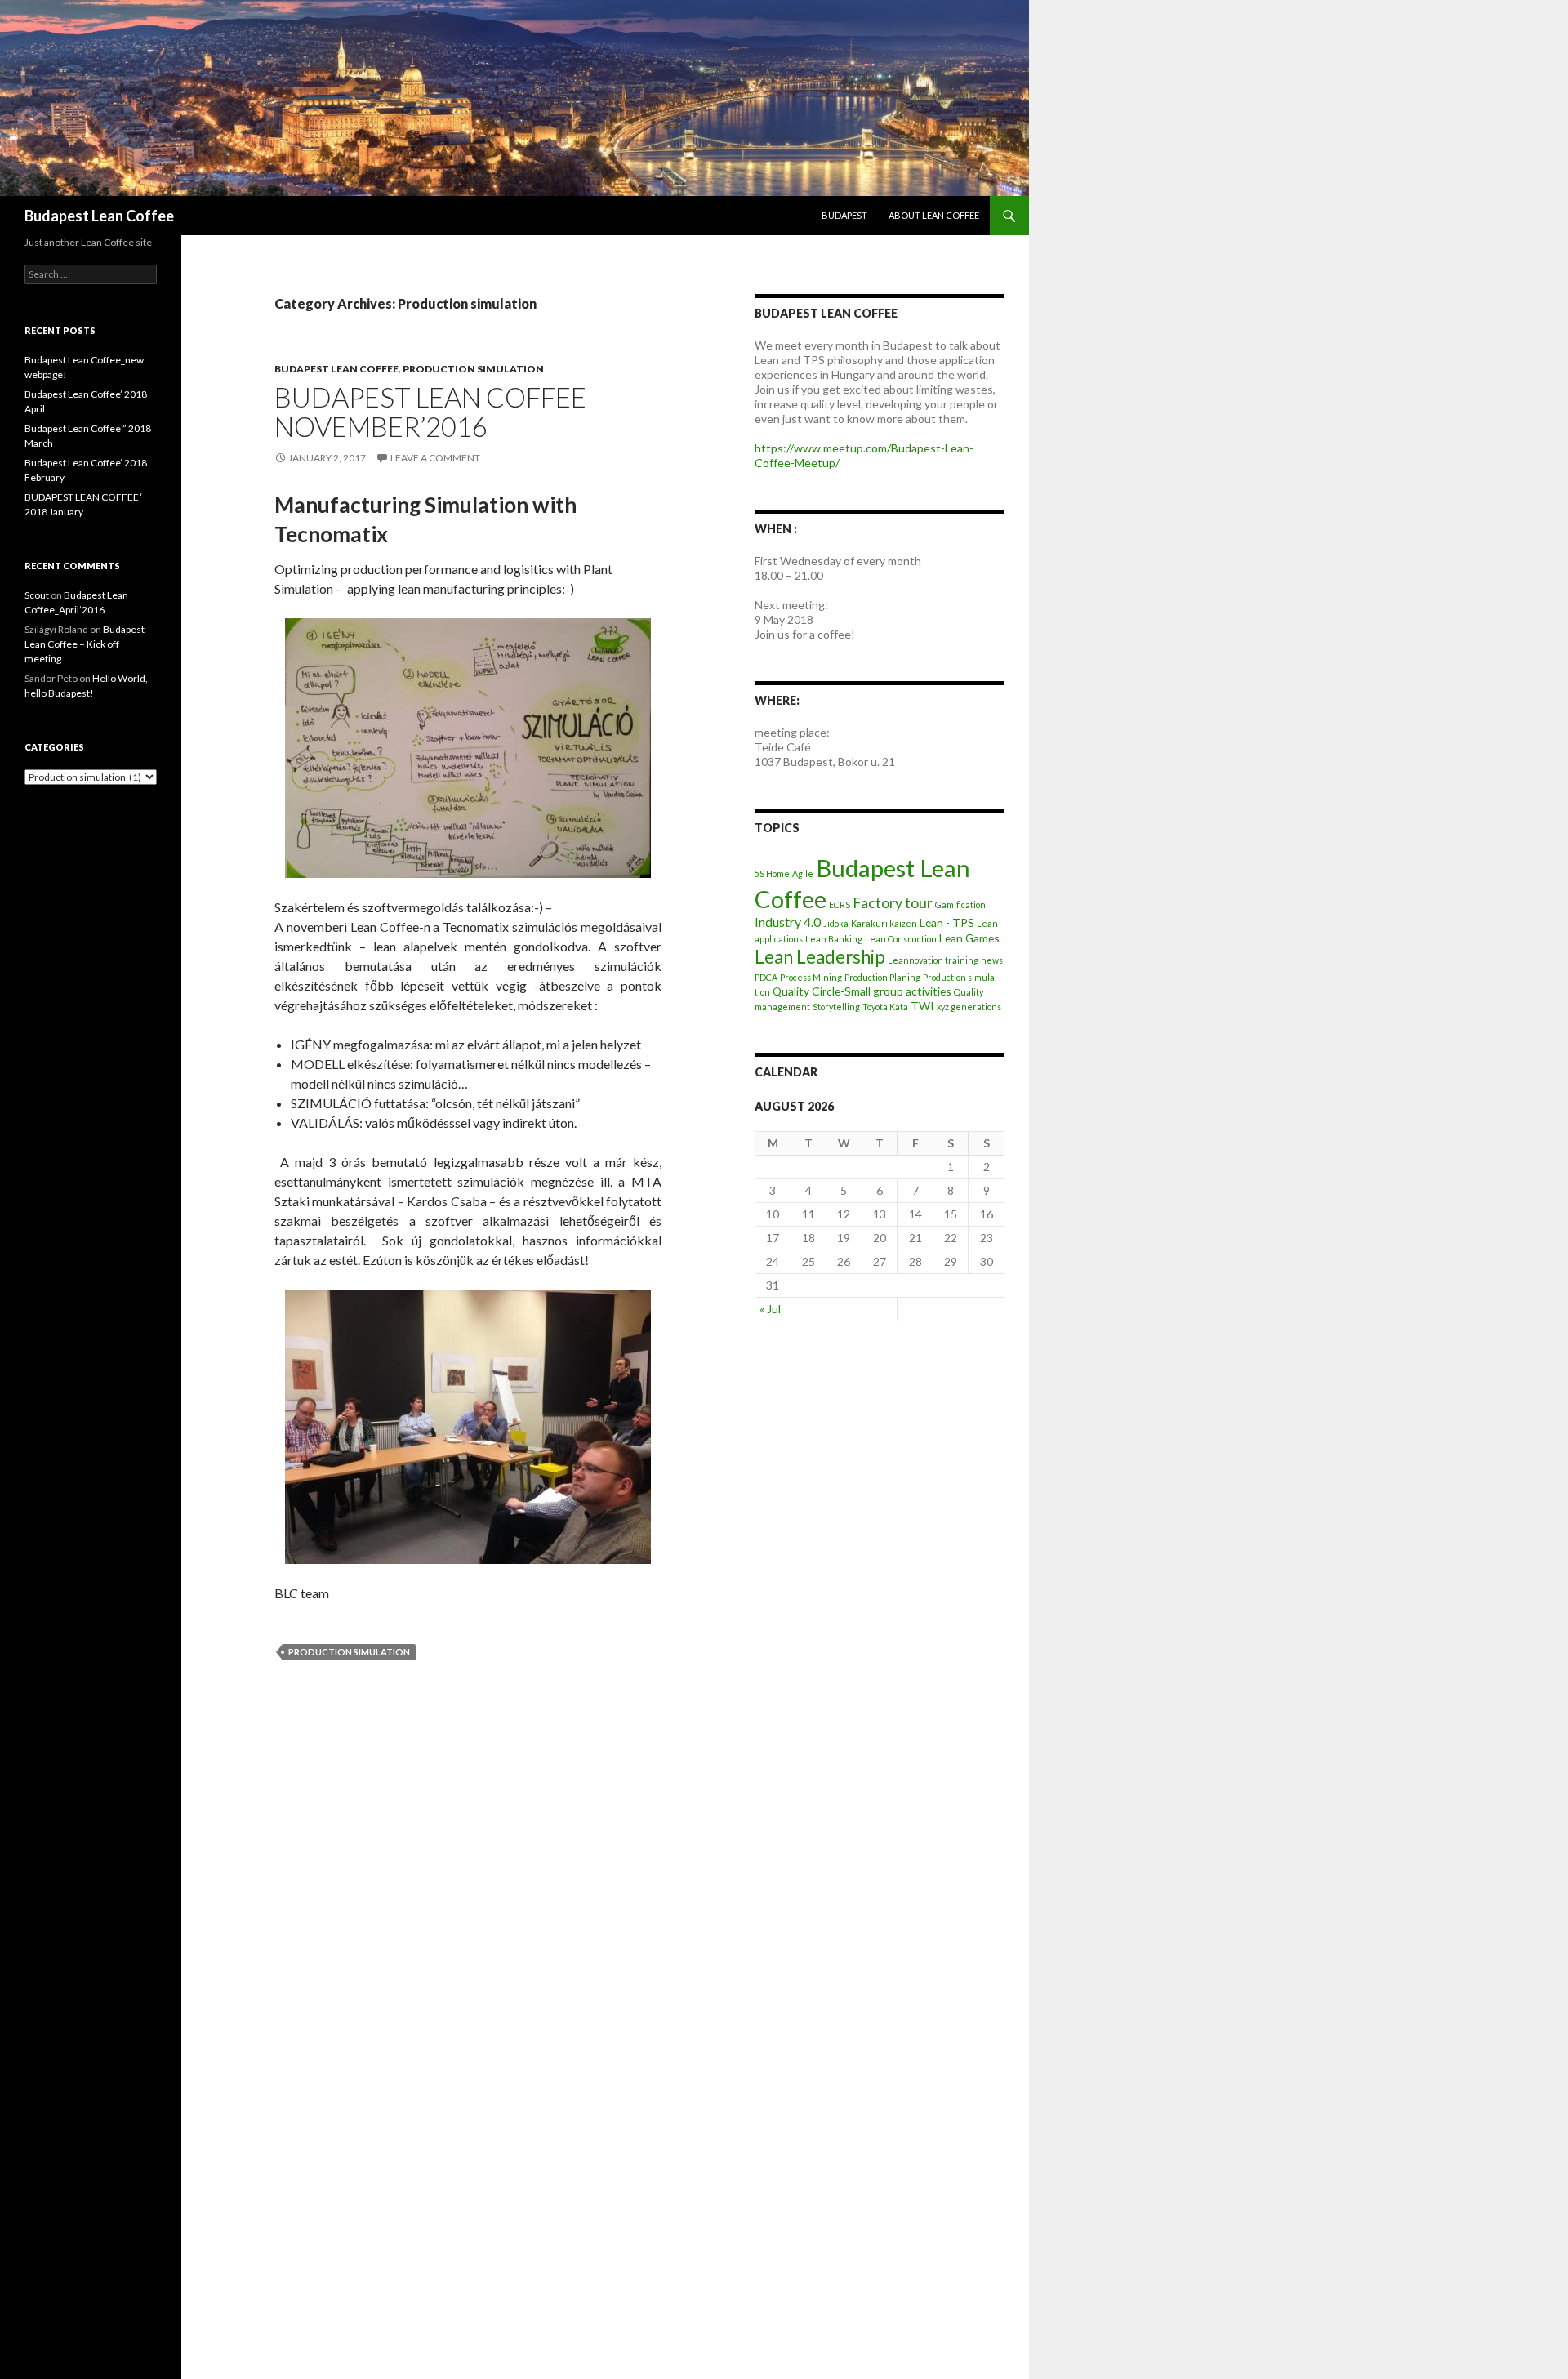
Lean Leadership (820, 957)
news (992, 960)
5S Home (772, 873)
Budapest (844, 215)
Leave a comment (435, 458)
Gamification (960, 904)
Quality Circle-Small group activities (862, 991)
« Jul (770, 1309)
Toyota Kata (885, 1007)
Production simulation (473, 369)
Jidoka (836, 923)
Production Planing (882, 977)
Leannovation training (933, 960)
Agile (803, 873)
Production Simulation (349, 1652)
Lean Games (969, 938)
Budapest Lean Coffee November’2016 (430, 412)
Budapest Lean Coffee (99, 216)
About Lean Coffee (934, 215)
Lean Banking (834, 939)
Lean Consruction (901, 939)
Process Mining (811, 977)
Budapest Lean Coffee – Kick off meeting (85, 644)
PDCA (766, 977)
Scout (37, 595)
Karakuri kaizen (884, 923)
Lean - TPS (947, 922)
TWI (922, 1006)
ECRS (840, 904)
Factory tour (893, 902)
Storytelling (836, 1007)
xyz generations (969, 1007)
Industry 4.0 (788, 922)
